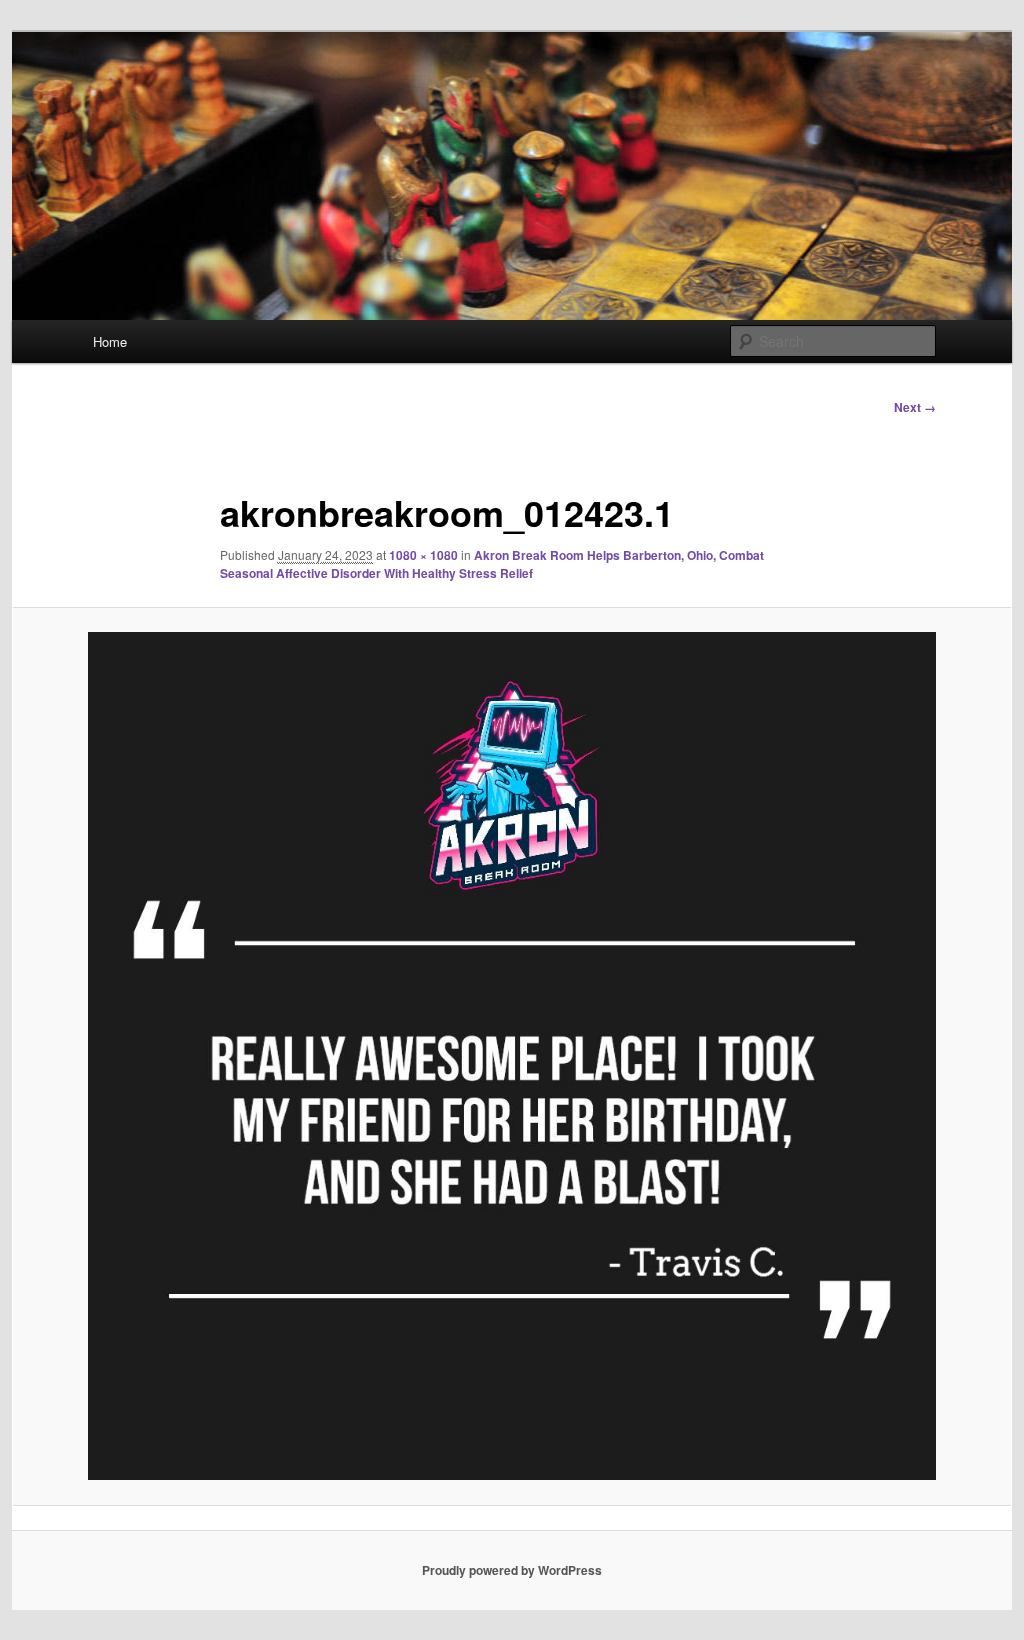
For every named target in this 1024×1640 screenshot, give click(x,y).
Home (110, 341)
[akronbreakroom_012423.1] (512, 1056)
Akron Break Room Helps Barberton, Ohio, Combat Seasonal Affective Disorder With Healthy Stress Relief (492, 564)
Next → (915, 407)
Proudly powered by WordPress (512, 1570)
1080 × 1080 (423, 555)
